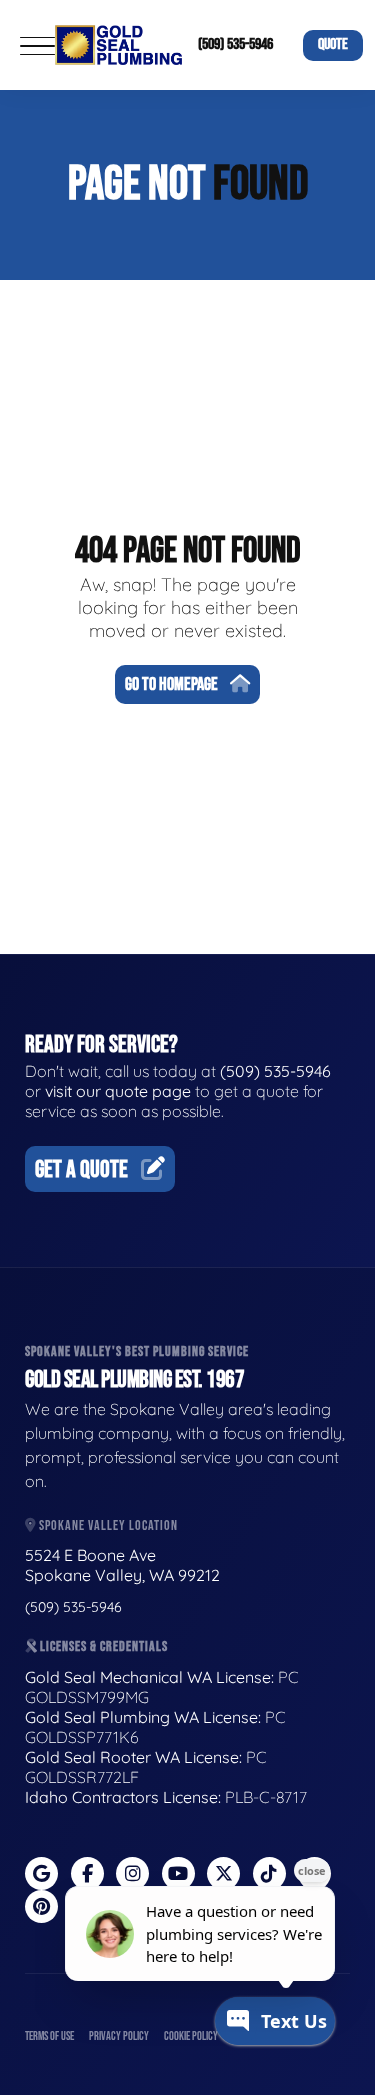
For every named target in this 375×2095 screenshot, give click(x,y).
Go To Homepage (171, 684)
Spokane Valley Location (107, 1525)
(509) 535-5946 (235, 44)
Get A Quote (81, 1169)
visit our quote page (118, 1091)
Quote (333, 44)
